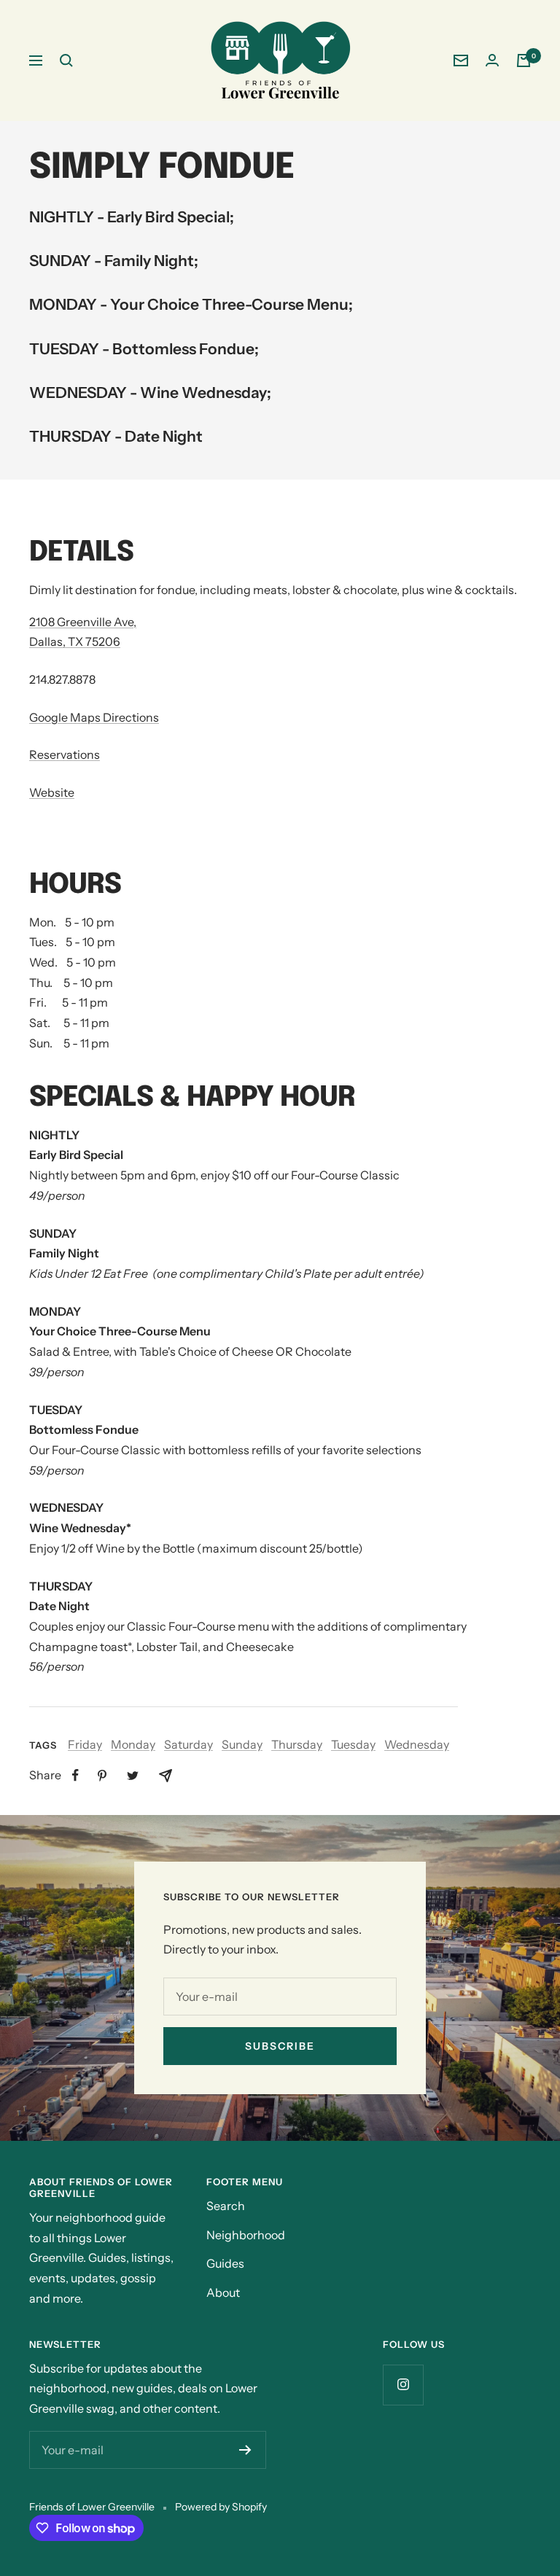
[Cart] (524, 61)
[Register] (245, 2450)
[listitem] (75, 1775)
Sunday (242, 1744)
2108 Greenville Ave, (83, 622)
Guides (225, 2263)
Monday (133, 1744)
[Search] (66, 61)
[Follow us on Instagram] (403, 2385)
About (223, 2292)
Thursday (297, 1744)
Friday (85, 1744)
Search (226, 2206)
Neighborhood (246, 2235)
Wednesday (417, 1744)
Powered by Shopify (221, 2507)
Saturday (188, 1744)
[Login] (492, 60)
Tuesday (353, 1744)
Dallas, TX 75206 (75, 641)
